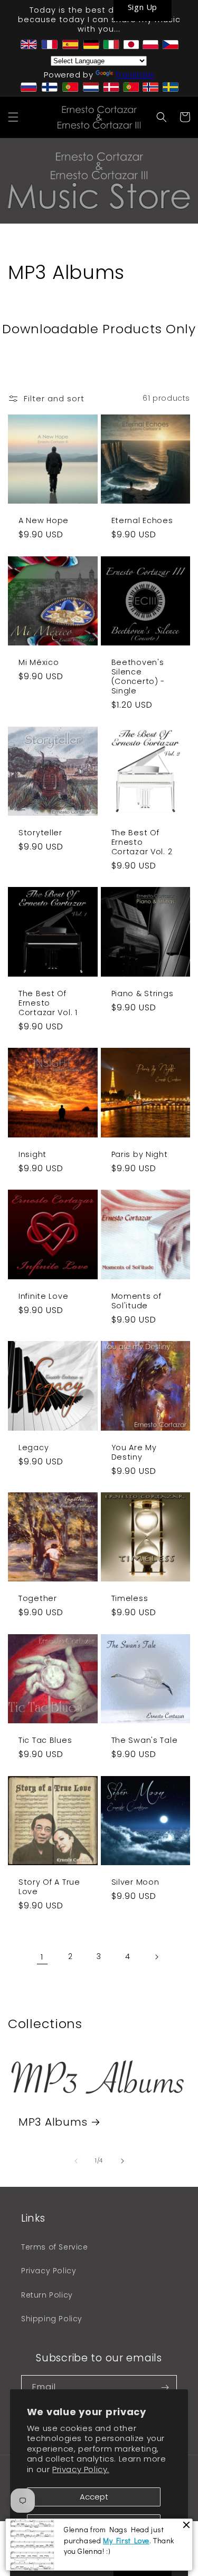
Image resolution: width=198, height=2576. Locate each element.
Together (38, 1598)
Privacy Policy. (81, 2469)
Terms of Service (55, 2247)
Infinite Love (43, 1296)
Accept (94, 2497)
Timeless (130, 1598)
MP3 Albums (53, 2122)
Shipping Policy (52, 2319)
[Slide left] (76, 2161)
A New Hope (44, 520)
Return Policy (47, 2295)
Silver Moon (135, 1882)
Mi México (39, 662)
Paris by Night (140, 1154)
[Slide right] (122, 2161)
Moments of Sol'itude (136, 1301)
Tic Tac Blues (45, 1740)
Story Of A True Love (49, 1887)
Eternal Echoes (142, 520)
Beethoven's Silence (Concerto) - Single (138, 677)
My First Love (126, 2540)
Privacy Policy (49, 2271)
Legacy (34, 1448)
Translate (134, 75)
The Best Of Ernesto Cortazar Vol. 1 (48, 1003)
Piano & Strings (143, 993)
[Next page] (156, 1957)
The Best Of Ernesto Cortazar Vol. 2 (142, 842)
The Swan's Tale (145, 1740)
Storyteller (40, 833)
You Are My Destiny (134, 1452)
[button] (13, 117)
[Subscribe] (165, 2387)
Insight (32, 1154)
